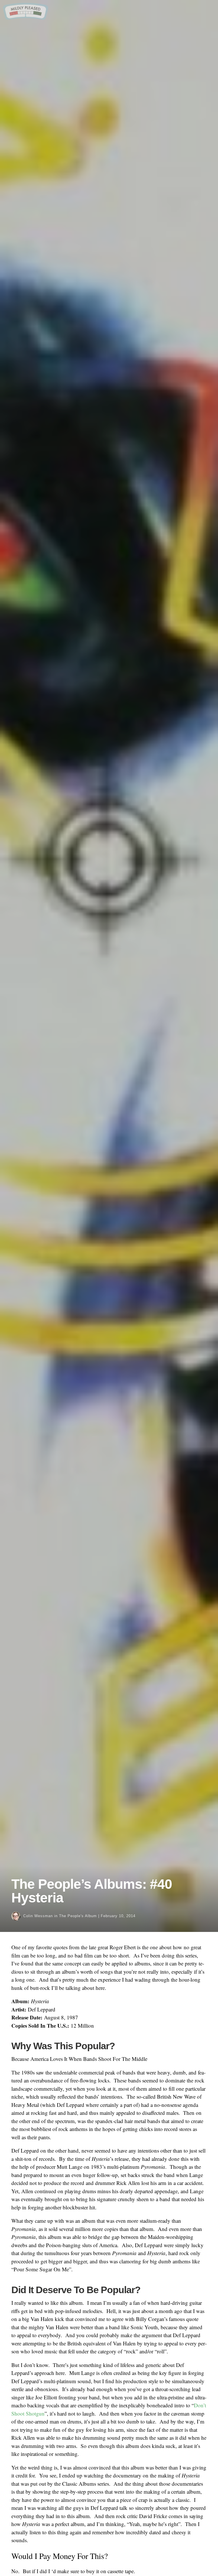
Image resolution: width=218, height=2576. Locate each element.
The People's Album (78, 1916)
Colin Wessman (38, 1916)
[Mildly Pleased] (26, 18)
